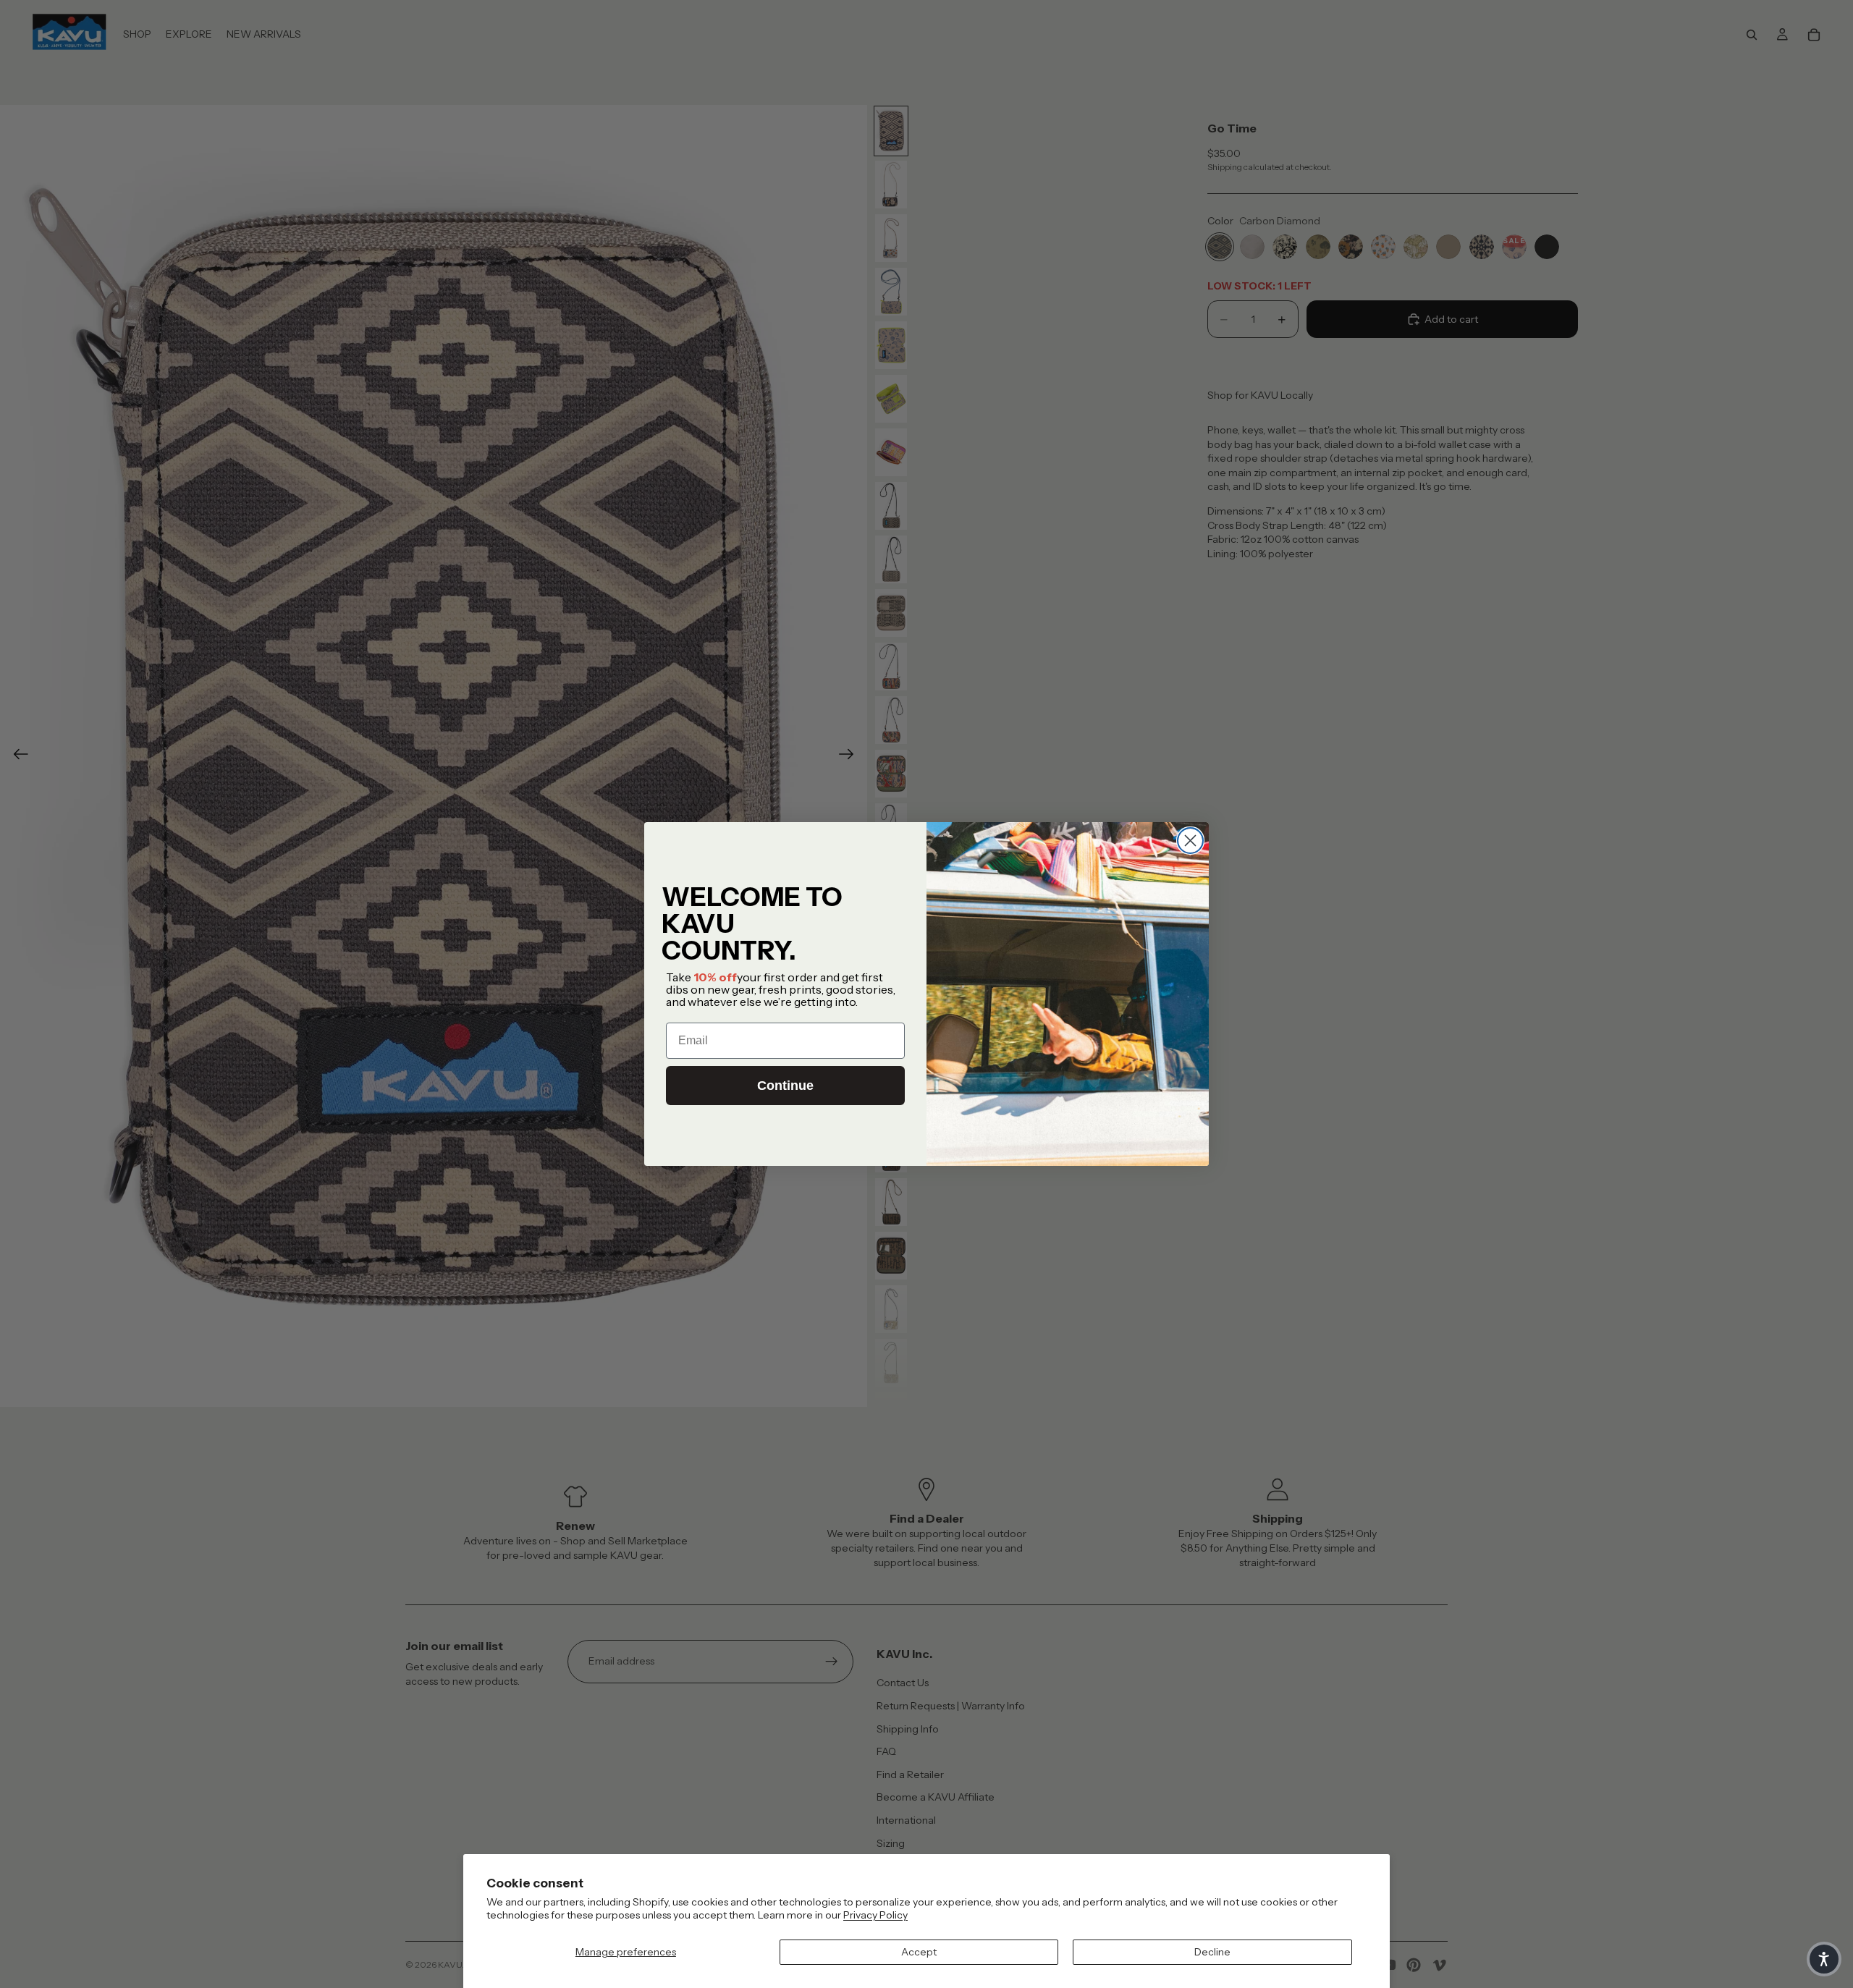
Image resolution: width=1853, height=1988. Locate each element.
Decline (1212, 1952)
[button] (1824, 1959)
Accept (919, 1952)
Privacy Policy (875, 1915)
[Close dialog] (1190, 841)
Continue (785, 1086)
